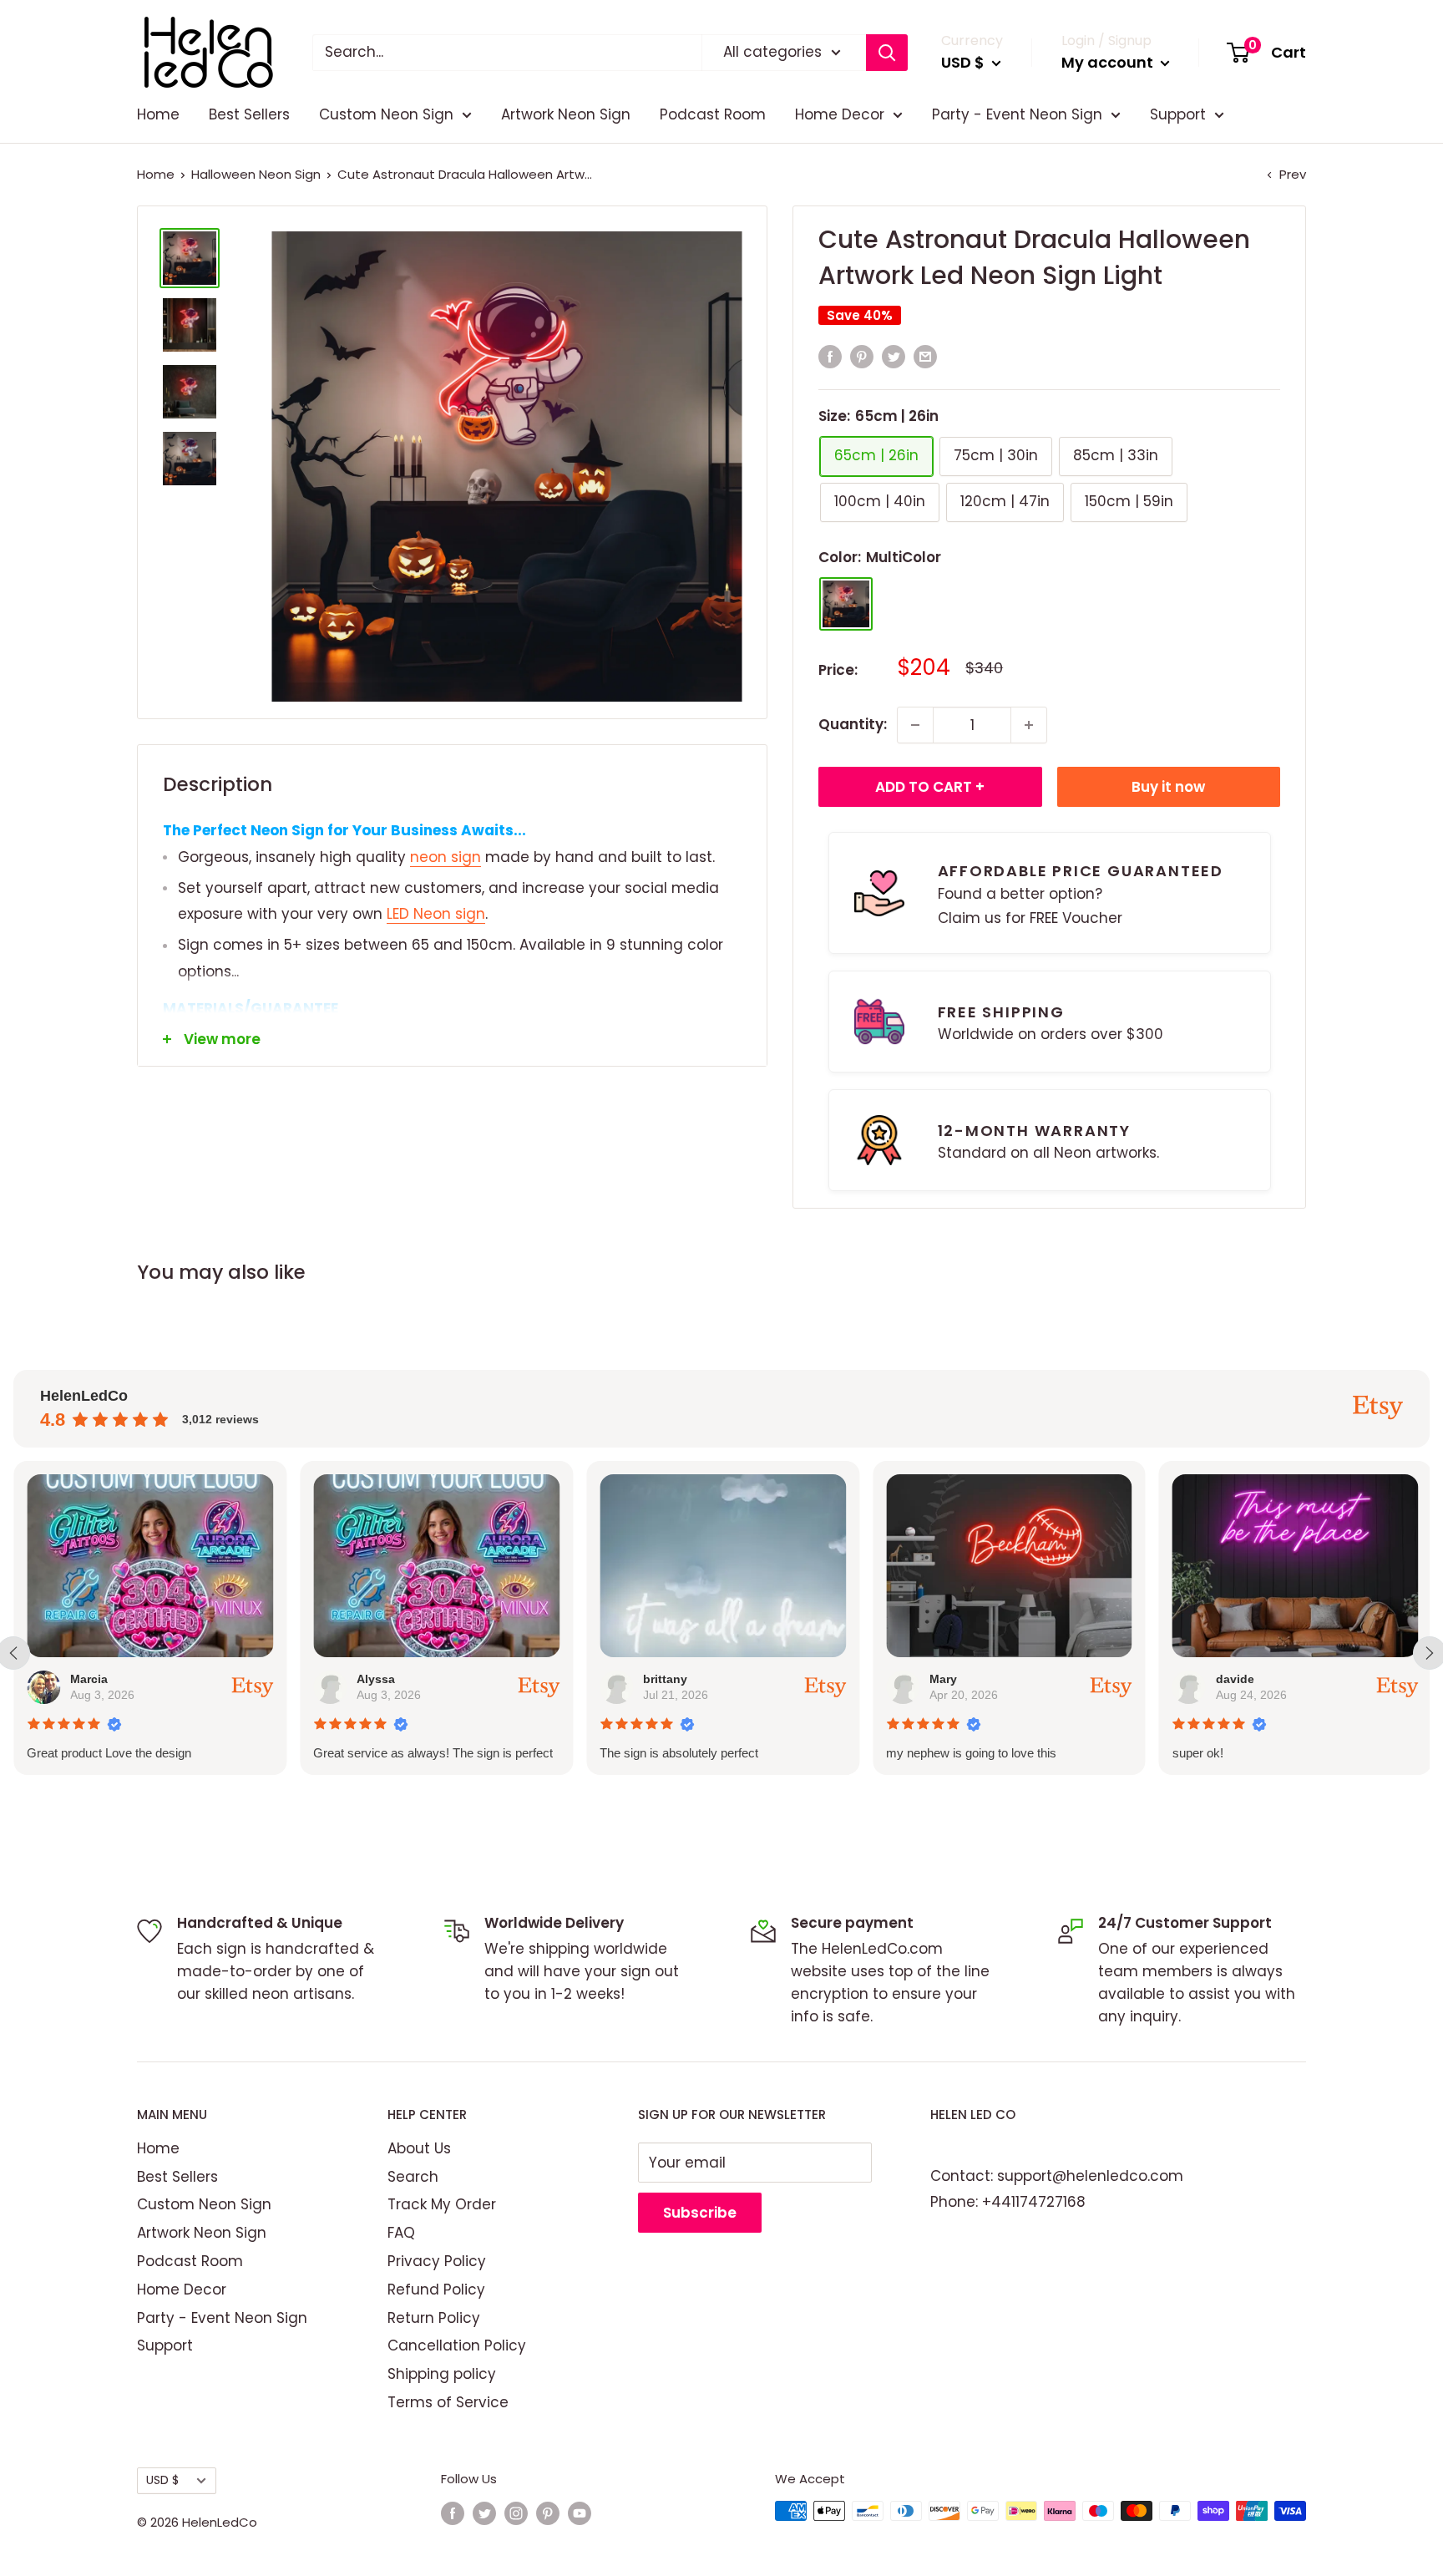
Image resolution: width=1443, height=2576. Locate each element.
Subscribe (700, 2213)
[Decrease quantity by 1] (915, 725)
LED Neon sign (436, 914)
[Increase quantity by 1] (1029, 725)
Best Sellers (249, 114)
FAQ (401, 2233)
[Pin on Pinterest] (862, 357)
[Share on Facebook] (830, 357)
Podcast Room (713, 114)
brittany (665, 1679)
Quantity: (853, 724)
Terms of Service (448, 2402)
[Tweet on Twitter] (894, 357)
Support (1178, 114)
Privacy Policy (437, 2261)
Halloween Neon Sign (256, 174)
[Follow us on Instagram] (516, 2513)
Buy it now (1168, 787)
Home (158, 114)
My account (1109, 62)
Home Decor (840, 114)
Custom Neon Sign (386, 114)
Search (413, 2177)
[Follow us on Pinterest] (548, 2513)
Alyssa (376, 1679)
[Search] (887, 53)
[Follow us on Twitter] (484, 2513)
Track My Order (442, 2204)
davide (1234, 1679)
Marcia (89, 1679)
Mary (943, 1679)
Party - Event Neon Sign (1017, 114)
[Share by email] (925, 357)
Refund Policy (436, 2289)
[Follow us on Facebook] (453, 2513)
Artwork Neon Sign (566, 114)
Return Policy (434, 2318)
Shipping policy (442, 2374)
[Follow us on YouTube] (580, 2513)
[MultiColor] (846, 604)
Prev (1293, 174)
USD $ (162, 2480)
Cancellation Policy (457, 2345)
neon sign (446, 857)
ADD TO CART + (930, 787)
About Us (419, 2148)
